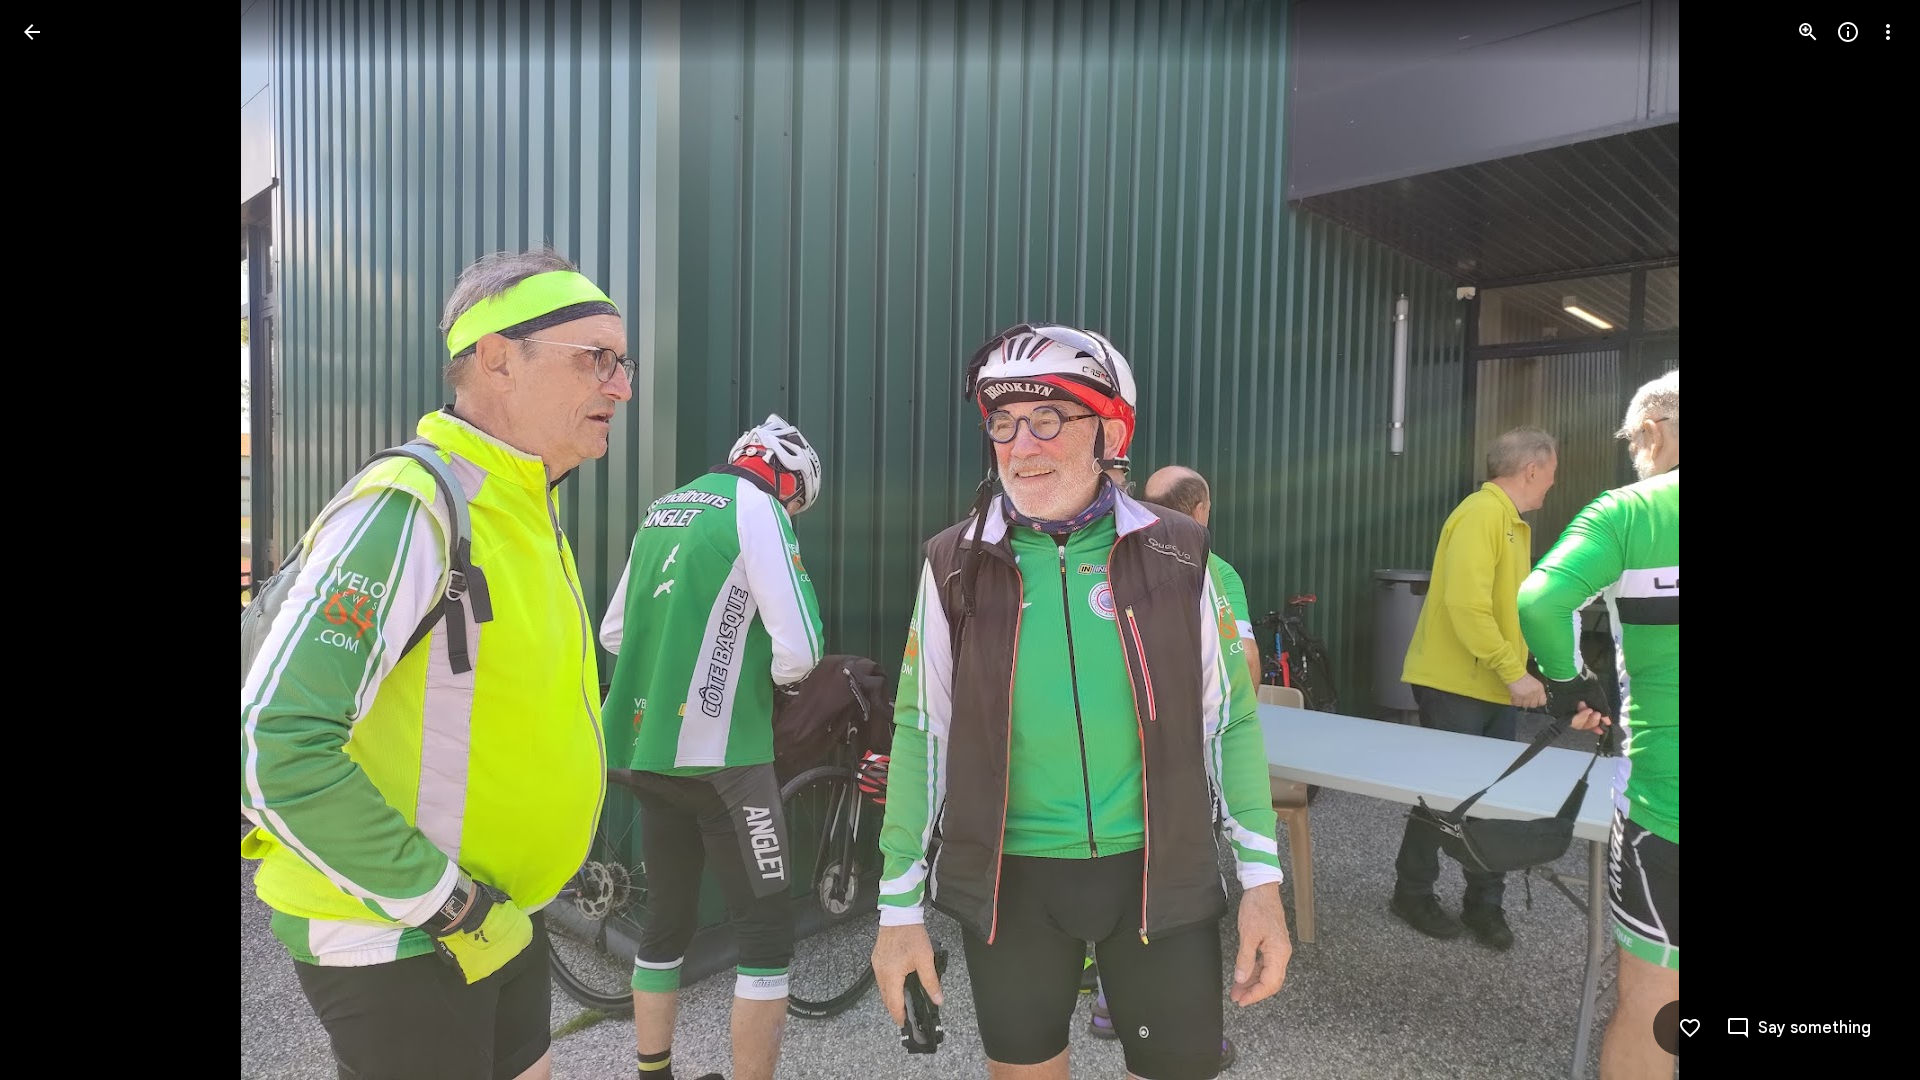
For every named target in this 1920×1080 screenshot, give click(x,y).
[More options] (1888, 32)
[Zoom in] (1808, 32)
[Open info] (1848, 32)
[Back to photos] (32, 32)
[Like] (1690, 1028)
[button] (56, 540)
